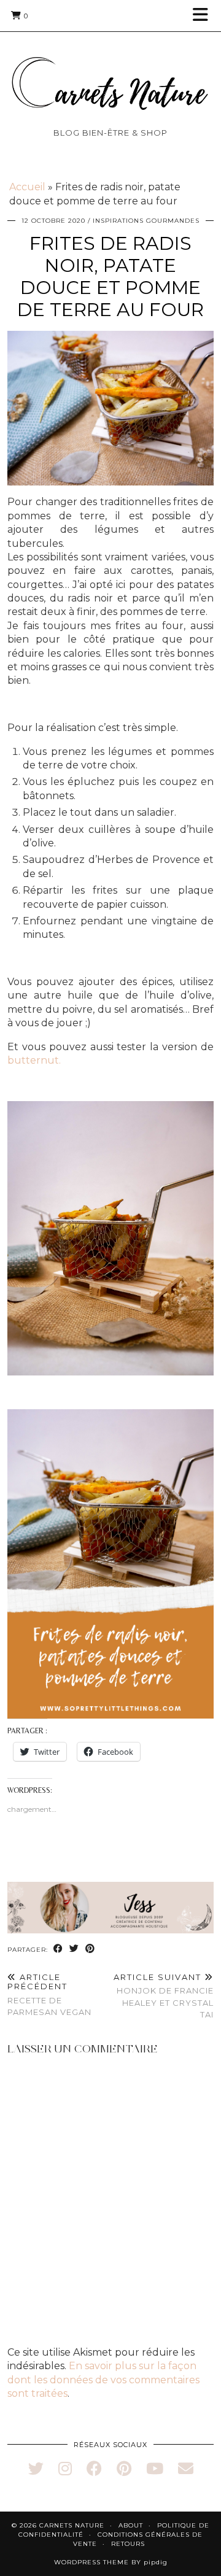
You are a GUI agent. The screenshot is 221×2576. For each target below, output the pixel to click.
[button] (204, 16)
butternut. (34, 1060)
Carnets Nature (72, 2525)
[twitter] (36, 2469)
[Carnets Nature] (110, 68)
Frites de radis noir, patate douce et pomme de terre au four (110, 277)
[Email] (186, 2469)
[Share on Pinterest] (90, 1949)
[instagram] (65, 2469)
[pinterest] (124, 2469)
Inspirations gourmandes (146, 221)
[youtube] (155, 2469)
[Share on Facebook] (58, 1949)
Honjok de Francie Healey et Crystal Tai (164, 1996)
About (131, 2525)
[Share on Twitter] (74, 1949)
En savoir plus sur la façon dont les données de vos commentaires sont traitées (103, 2380)
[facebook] (94, 2469)
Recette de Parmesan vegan (49, 1995)
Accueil (27, 187)
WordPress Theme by (111, 2562)
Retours (128, 2544)
